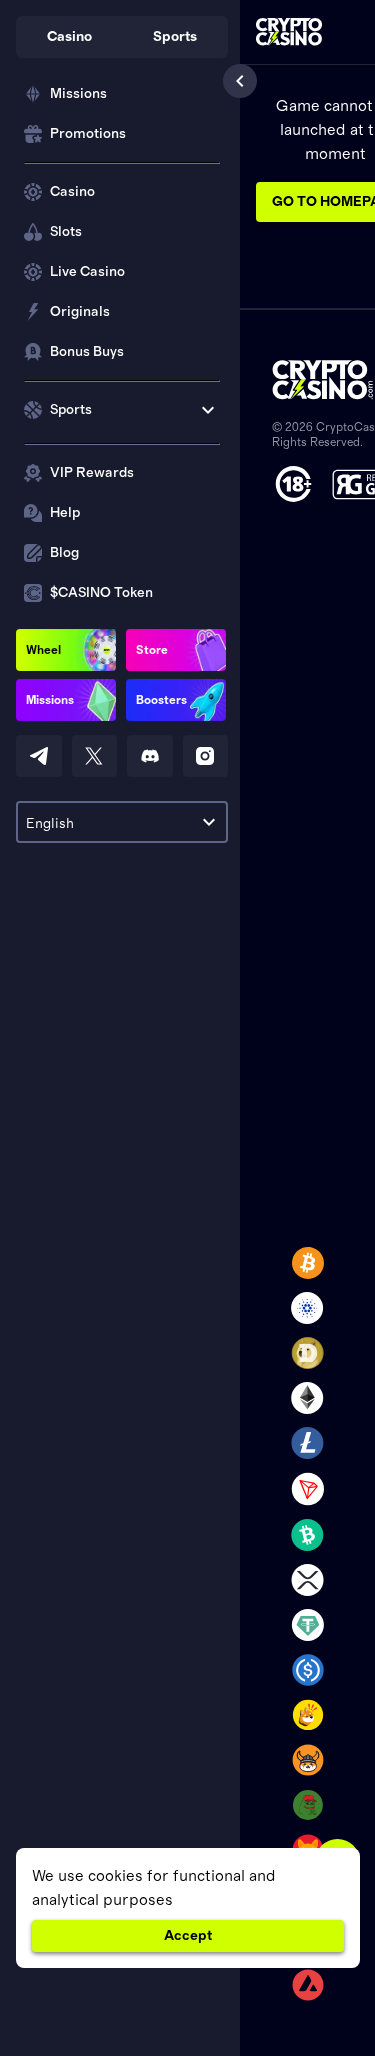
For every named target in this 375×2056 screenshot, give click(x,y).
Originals (80, 312)
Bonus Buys (87, 352)
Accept (188, 1936)
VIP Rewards (92, 473)
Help (65, 513)
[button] (69, 37)
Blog (64, 553)
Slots (66, 232)
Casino (72, 192)
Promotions (88, 134)
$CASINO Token (101, 593)
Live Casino (87, 272)
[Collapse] (240, 81)
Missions (78, 94)
